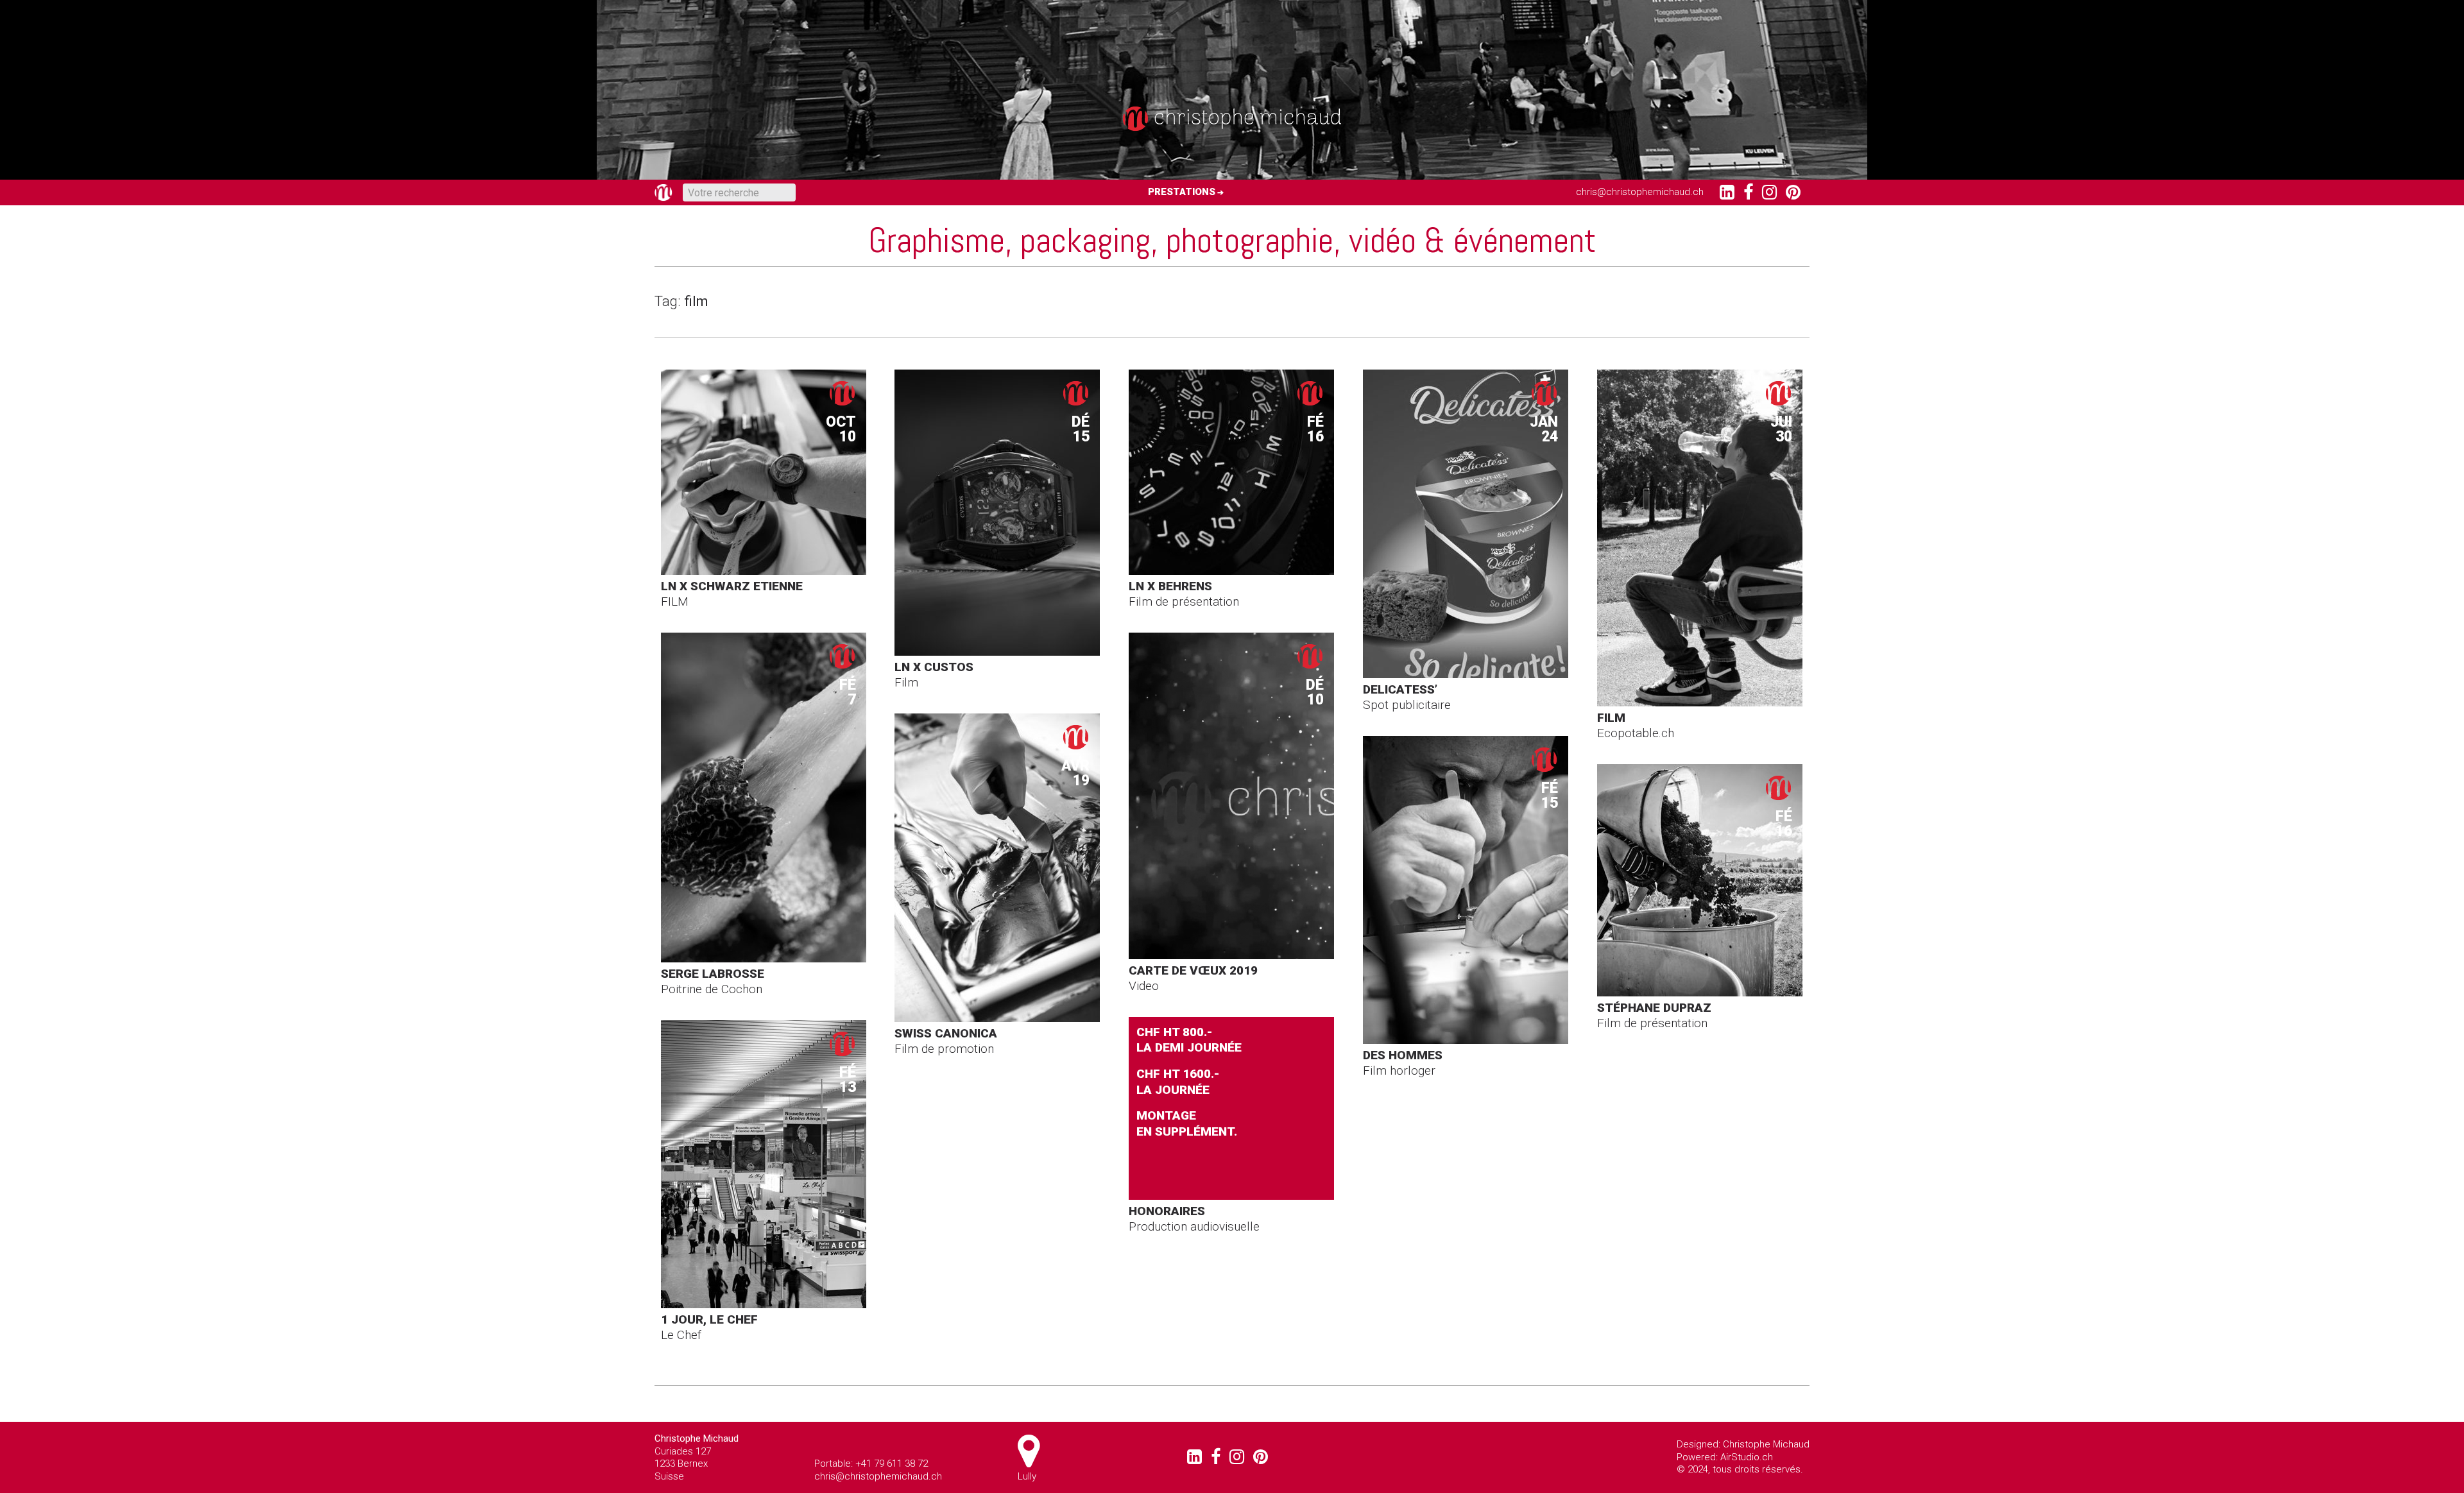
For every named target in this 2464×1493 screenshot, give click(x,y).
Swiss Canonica (946, 1033)
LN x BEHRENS (1170, 586)
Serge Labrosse (713, 974)
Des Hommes (1403, 1055)
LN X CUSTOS (934, 667)
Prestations (1182, 192)
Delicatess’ (1400, 689)
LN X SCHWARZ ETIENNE (732, 586)
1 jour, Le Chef (709, 1319)
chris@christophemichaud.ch (1640, 192)
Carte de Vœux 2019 (1193, 970)
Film (1611, 718)
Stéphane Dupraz (1654, 1008)
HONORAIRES (1167, 1211)
